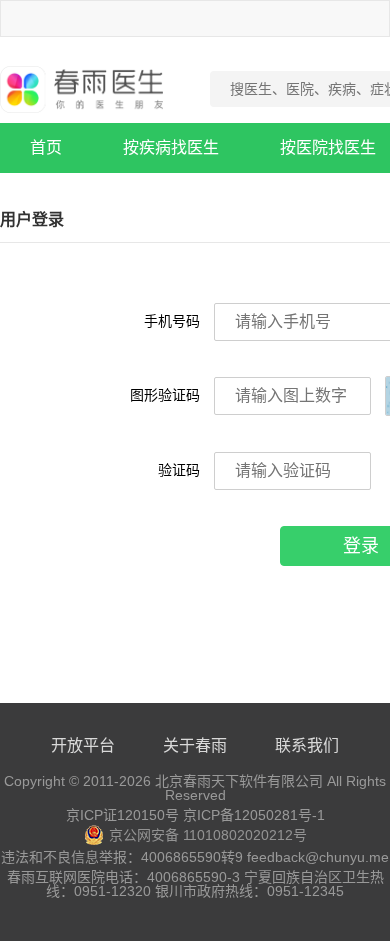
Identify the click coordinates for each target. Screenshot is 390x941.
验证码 (179, 470)
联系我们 (307, 745)
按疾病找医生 (171, 147)
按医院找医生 (328, 147)
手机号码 (172, 321)
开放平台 (83, 745)
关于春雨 (195, 745)
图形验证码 (165, 395)
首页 (46, 147)
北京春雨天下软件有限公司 (239, 781)
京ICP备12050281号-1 (254, 815)
